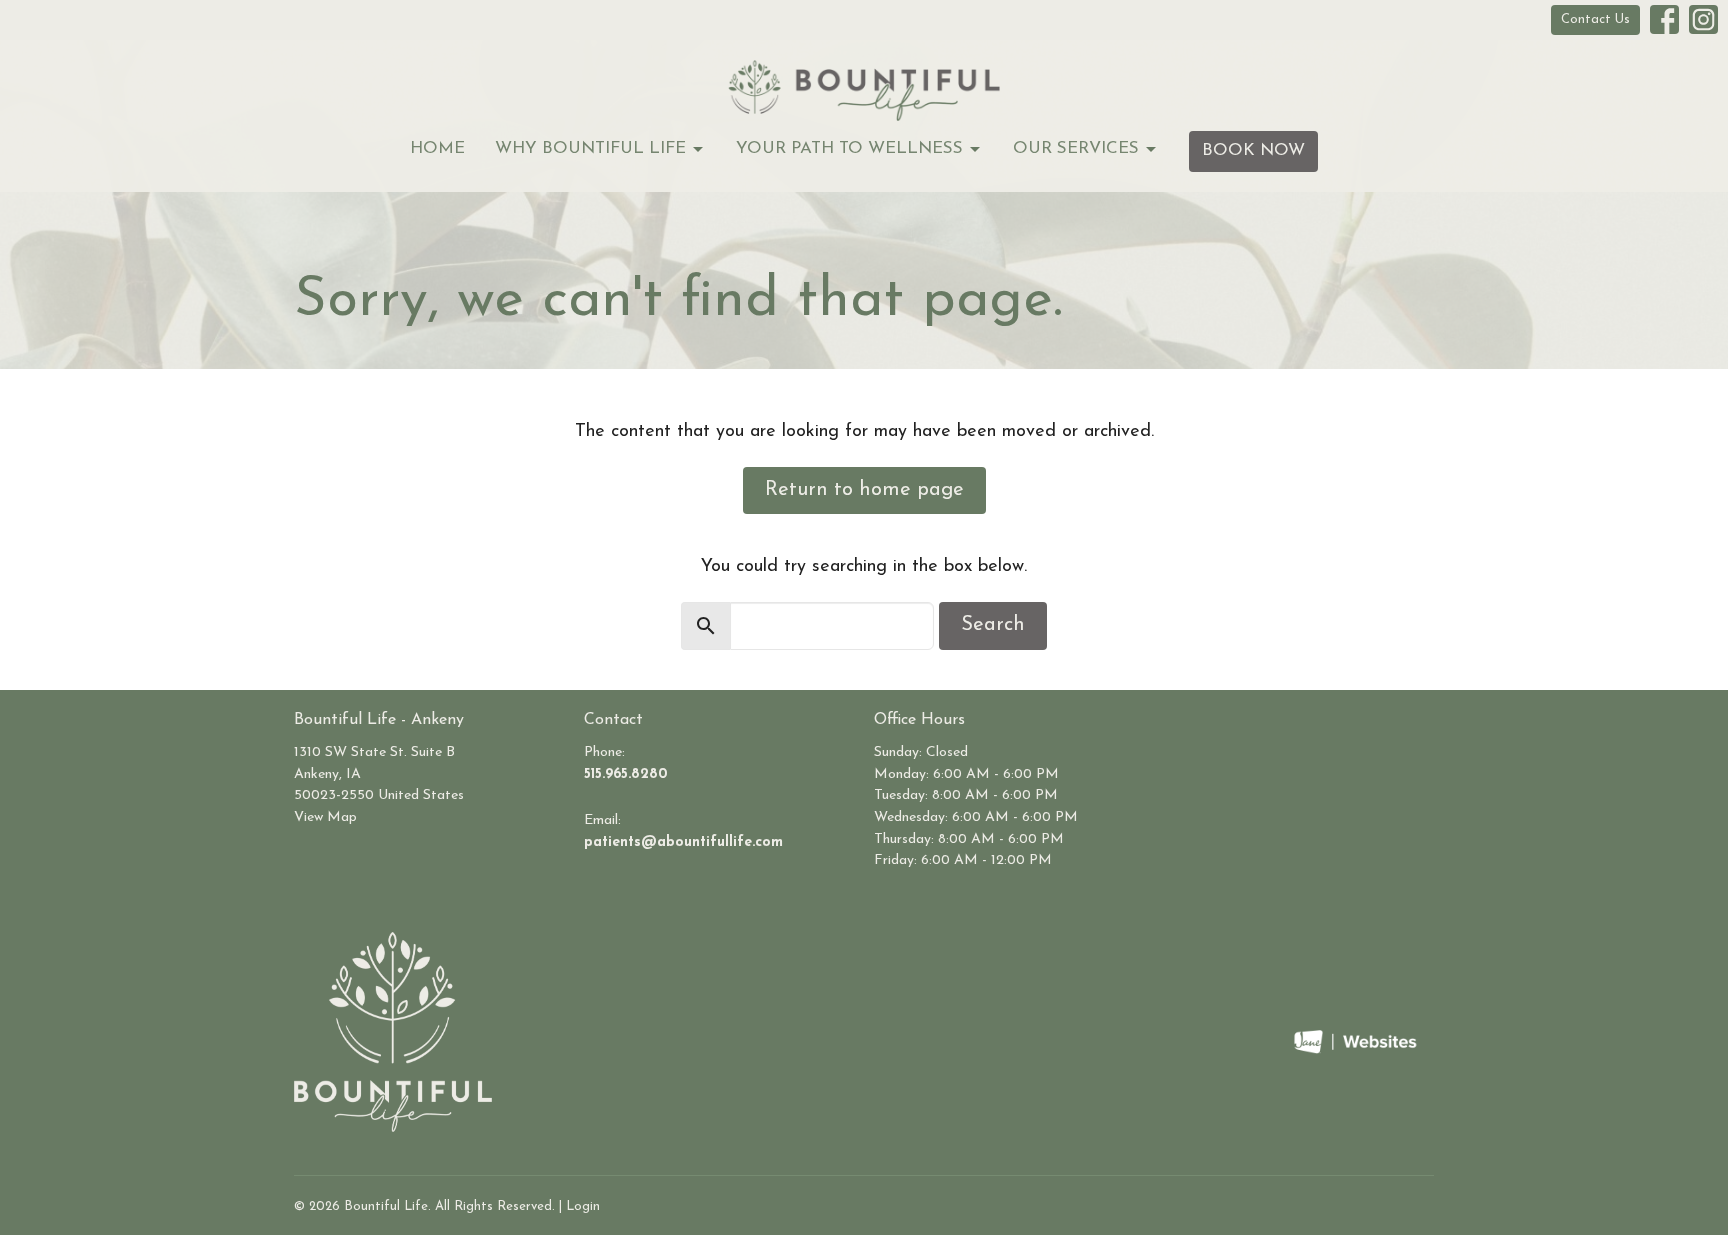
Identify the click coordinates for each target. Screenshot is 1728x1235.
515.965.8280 (625, 774)
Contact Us (1595, 19)
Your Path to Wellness (849, 148)
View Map (325, 817)
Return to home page (864, 490)
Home (437, 148)
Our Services (1076, 148)
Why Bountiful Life (590, 148)
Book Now (1253, 150)
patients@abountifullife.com (683, 842)
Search (993, 625)
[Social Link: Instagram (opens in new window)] (1703, 19)
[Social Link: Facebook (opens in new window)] (1664, 19)
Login (583, 1206)
